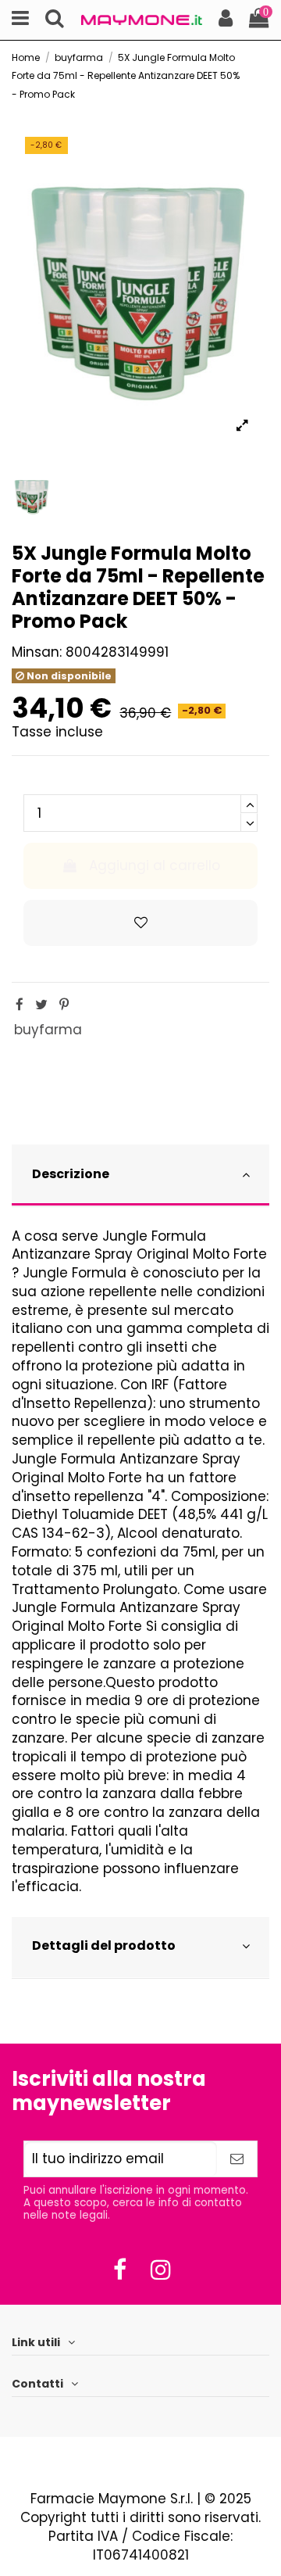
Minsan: (37, 652)
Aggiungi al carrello (155, 865)
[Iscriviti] (237, 2159)
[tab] (140, 1176)
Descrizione (71, 1174)
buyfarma (48, 1030)
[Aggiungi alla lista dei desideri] (140, 923)
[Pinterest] (64, 1005)
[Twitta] (41, 1005)
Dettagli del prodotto (104, 1945)
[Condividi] (20, 1005)
